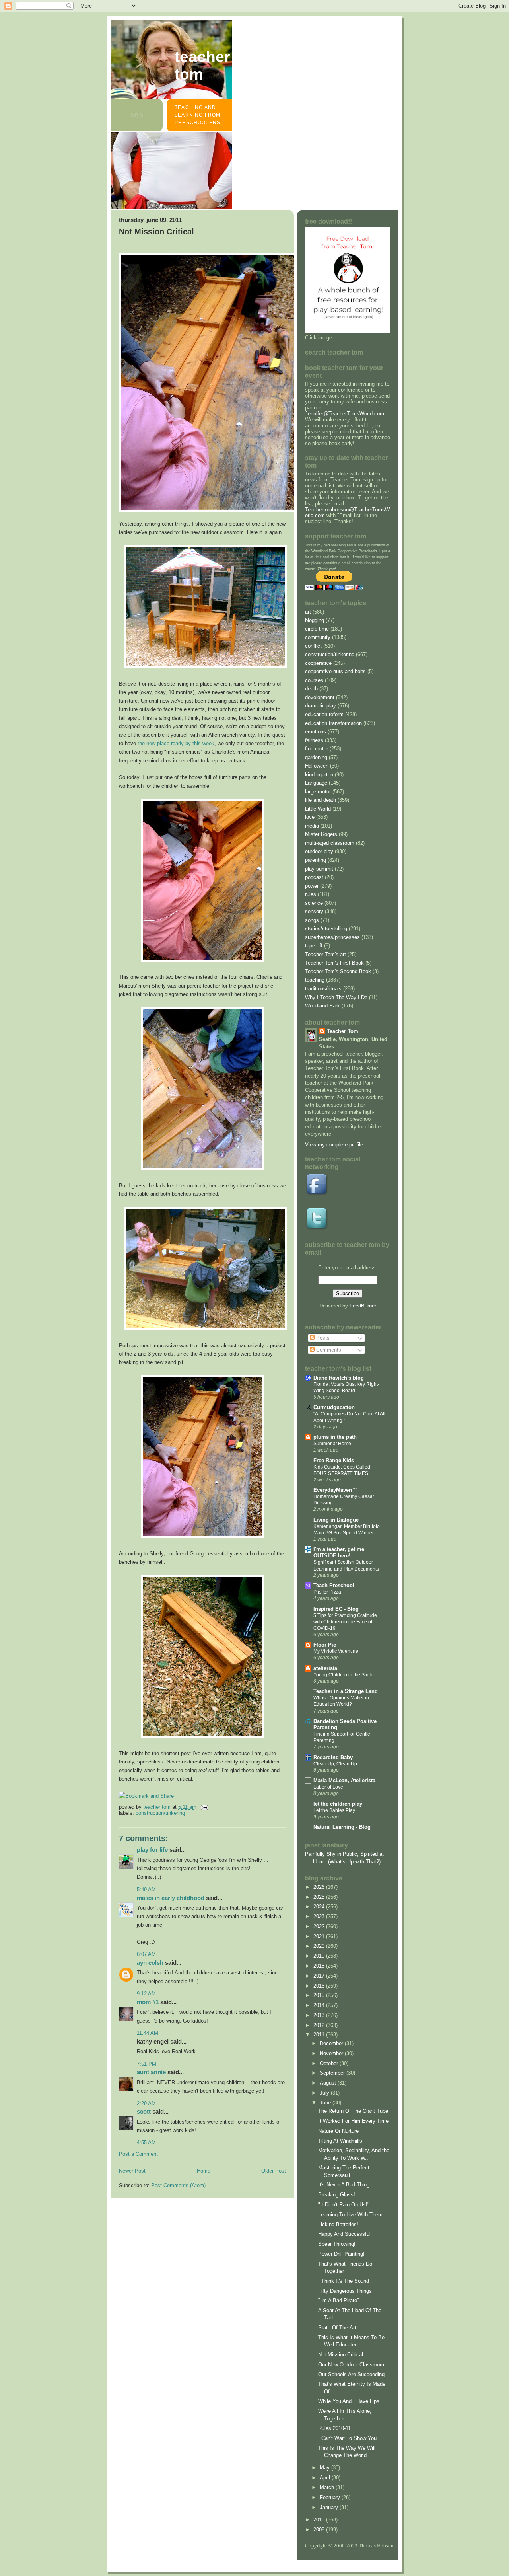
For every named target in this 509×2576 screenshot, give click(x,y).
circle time (317, 629)
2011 (320, 2035)
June (326, 2103)
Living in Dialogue (336, 1520)
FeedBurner (363, 1306)
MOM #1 (148, 2002)
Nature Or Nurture (338, 2131)
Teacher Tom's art (325, 954)
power (312, 886)
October (330, 2063)
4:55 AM (146, 2142)
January (330, 2507)
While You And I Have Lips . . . (354, 2401)
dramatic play (321, 706)
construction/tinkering (160, 1813)
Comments (328, 1350)
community (318, 637)
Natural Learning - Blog (342, 1827)
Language (316, 783)
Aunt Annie (151, 2072)
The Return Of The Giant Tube (353, 2111)
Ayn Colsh (150, 1963)
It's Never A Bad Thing (344, 2185)
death (311, 689)
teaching (315, 980)
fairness (314, 740)
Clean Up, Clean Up (335, 1764)
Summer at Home (332, 1444)
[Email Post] (204, 1807)
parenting (316, 860)
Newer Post (132, 2171)
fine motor (317, 749)
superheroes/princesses (332, 937)
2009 (320, 2530)
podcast (314, 877)
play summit (319, 869)
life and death (321, 800)
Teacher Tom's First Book (334, 963)
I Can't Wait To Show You (347, 2438)
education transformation (333, 723)
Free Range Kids (334, 1460)
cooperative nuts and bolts (335, 671)
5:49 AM (146, 1889)
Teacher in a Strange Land (346, 1691)
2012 (320, 2025)
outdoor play (319, 851)
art (308, 612)
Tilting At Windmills (340, 2141)
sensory (314, 911)
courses (314, 680)
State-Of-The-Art (337, 2328)
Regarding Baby (333, 1757)
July (325, 2093)
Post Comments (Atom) (178, 2185)
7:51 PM (147, 2064)
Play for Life (152, 1850)
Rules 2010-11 (334, 2428)
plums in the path (335, 1437)
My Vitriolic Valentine (336, 1651)
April (326, 2478)
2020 (320, 1946)
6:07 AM (146, 1954)
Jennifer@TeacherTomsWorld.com (345, 414)
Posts (322, 1338)
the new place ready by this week (176, 743)
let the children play (338, 1804)
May (325, 2468)
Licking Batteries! (338, 2224)
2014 (320, 2005)
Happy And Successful (344, 2234)
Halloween (317, 766)
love (310, 817)
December (332, 2043)
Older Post (274, 2171)
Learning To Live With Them (350, 2215)
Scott (144, 2111)
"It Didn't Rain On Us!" (344, 2205)
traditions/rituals (323, 989)
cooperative (318, 663)
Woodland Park (322, 1006)
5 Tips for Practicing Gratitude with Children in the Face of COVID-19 (345, 1622)
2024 (320, 1907)
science (314, 903)
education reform (324, 714)
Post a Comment (138, 2154)
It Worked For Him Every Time (353, 2121)
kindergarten (319, 775)
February (331, 2497)
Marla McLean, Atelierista (344, 1780)
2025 (320, 1897)
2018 (320, 1966)
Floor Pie (325, 1645)
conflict (313, 646)
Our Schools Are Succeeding (351, 2374)
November (332, 2053)
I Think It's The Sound (344, 2281)
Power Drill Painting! (341, 2254)
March (328, 2487)
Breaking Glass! (337, 2195)
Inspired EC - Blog (336, 1609)
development (320, 697)
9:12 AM (146, 1994)
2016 (320, 1986)
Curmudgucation (334, 1407)
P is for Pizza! (328, 1592)
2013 (320, 2015)
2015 (320, 1995)
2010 (320, 2520)
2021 (320, 1936)
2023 (320, 1916)
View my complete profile (334, 1145)
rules (311, 894)
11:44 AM (148, 2033)
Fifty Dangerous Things (345, 2291)
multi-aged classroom (330, 843)
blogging (315, 620)
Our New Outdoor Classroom (351, 2365)
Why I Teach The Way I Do (336, 997)
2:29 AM (146, 2103)
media (312, 826)
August (329, 2083)
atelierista (325, 1668)
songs (312, 920)
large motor (318, 792)
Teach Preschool (334, 1585)
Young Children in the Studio (344, 1675)
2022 (320, 1926)
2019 (320, 1956)
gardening (316, 757)
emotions (316, 732)
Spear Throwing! (337, 2244)
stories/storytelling (326, 928)
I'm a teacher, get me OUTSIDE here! (339, 1552)
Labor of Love (328, 1787)
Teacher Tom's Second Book (338, 971)
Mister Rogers (321, 834)
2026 (320, 1887)
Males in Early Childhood (171, 1898)
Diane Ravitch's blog (339, 1378)
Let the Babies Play (334, 1810)
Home (204, 2171)
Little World (318, 809)
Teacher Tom (202, 65)
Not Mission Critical (341, 2355)
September (333, 2073)
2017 (320, 1976)
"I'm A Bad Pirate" (339, 2300)
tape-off (314, 946)
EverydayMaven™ (335, 1490)
